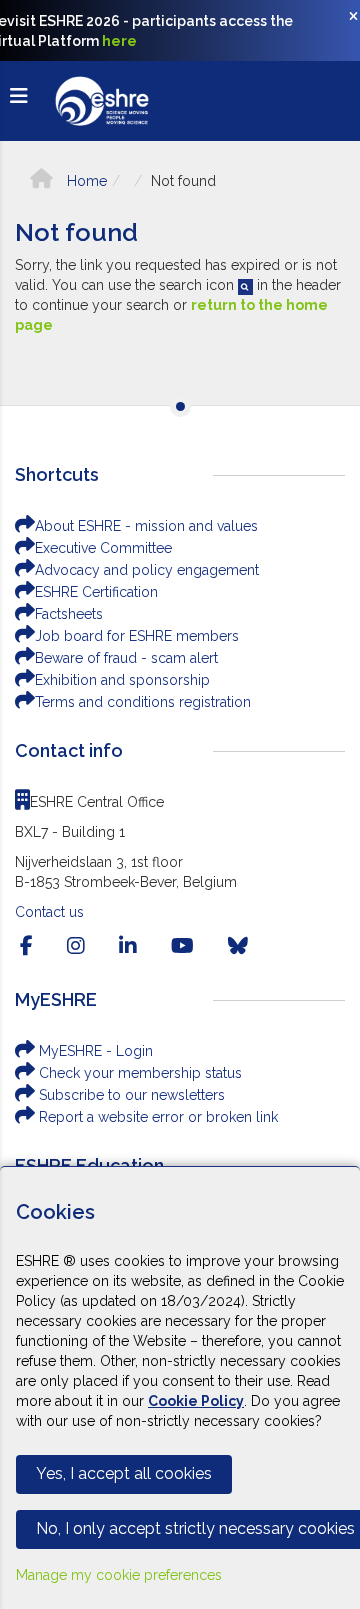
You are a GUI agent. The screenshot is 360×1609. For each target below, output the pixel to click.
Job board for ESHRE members (137, 636)
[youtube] (182, 946)
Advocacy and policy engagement (147, 570)
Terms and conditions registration (143, 702)
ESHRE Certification (96, 592)
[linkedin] (128, 946)
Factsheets (69, 614)
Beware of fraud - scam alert (126, 658)
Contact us (49, 912)
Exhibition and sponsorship (122, 680)
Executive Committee (103, 548)
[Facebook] (26, 946)
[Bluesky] (238, 946)
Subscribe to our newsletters (130, 1095)
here (119, 41)
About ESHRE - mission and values (146, 526)
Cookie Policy (196, 1401)
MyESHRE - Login (94, 1051)
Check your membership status (138, 1073)
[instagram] (76, 946)
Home (85, 181)
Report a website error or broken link (156, 1117)
